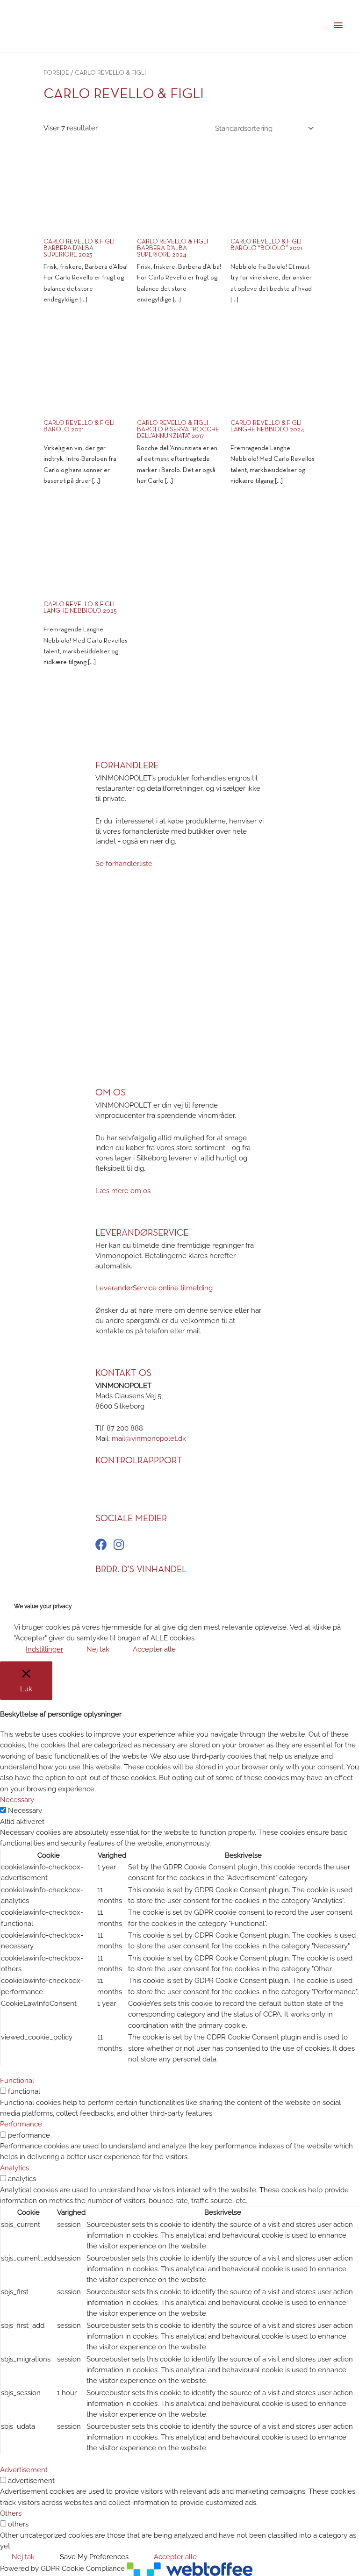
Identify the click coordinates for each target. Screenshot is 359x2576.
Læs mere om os (123, 1191)
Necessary (25, 1810)
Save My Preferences (94, 2557)
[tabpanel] (179, 1946)
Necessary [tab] (17, 1800)
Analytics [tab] (14, 2168)
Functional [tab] (17, 2080)
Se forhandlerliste (124, 863)
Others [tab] (11, 2513)
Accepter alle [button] (154, 1649)
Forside (56, 73)
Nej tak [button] (98, 1649)
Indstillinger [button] (44, 1649)
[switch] (3, 2091)
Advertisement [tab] (24, 2470)
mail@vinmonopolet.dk (149, 1438)
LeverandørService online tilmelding (154, 1288)
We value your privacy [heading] (43, 1606)
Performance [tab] (21, 2124)
